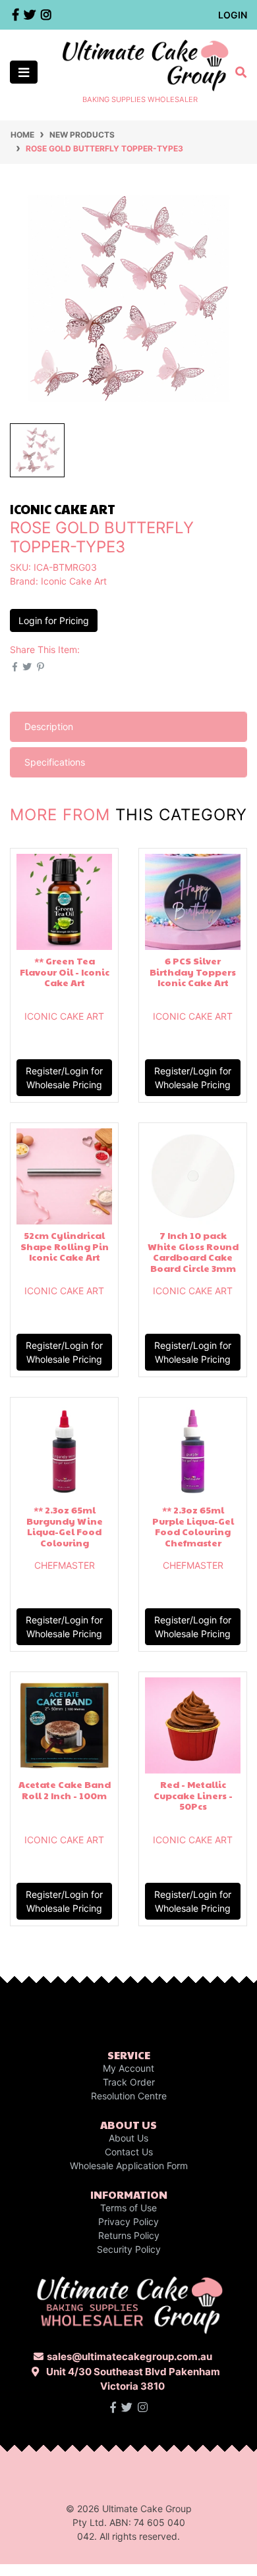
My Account (128, 2068)
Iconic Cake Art (74, 581)
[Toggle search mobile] (237, 72)
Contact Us (129, 2152)
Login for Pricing (54, 620)
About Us (128, 2138)
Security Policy (129, 2249)
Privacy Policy (128, 2221)
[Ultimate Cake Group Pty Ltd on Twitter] (127, 2407)
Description (49, 726)
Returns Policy (129, 2235)
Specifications (55, 762)
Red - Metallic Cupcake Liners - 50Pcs (193, 1795)
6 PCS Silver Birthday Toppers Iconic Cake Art (193, 972)
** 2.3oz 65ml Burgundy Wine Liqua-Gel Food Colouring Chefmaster (65, 1532)
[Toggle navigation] (24, 72)
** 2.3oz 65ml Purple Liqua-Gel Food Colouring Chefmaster (193, 1526)
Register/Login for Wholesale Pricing (64, 1078)
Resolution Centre (129, 2096)
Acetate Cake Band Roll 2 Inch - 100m (65, 1790)
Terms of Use (128, 2208)
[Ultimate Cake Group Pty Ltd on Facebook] (113, 2407)
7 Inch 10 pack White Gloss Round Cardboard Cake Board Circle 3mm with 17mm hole (193, 1257)
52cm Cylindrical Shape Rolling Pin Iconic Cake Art (65, 1246)
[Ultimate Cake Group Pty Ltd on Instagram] (143, 2407)
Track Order (129, 2082)
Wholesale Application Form (129, 2166)
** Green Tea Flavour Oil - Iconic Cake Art (65, 972)
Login (233, 15)
